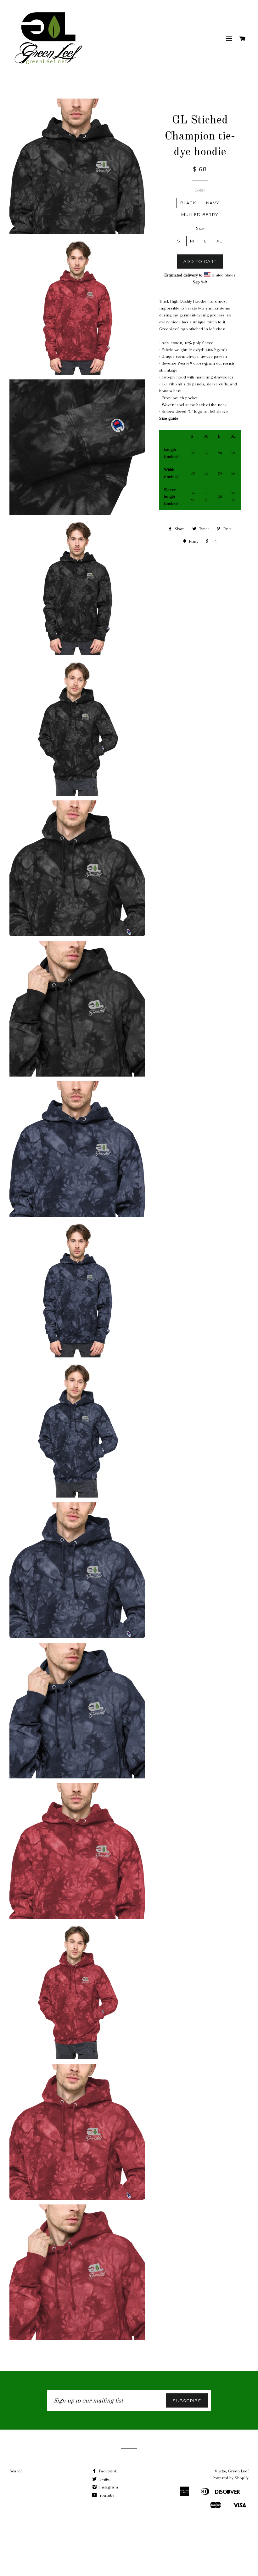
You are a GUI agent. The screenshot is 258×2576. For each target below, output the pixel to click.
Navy (213, 203)
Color (200, 190)
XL (219, 241)
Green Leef (238, 2471)
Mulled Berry (200, 214)
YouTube (106, 2495)
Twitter (104, 2479)
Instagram (108, 2487)
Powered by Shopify (231, 2478)
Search (16, 2471)
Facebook (107, 2471)
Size (200, 228)
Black (188, 203)
